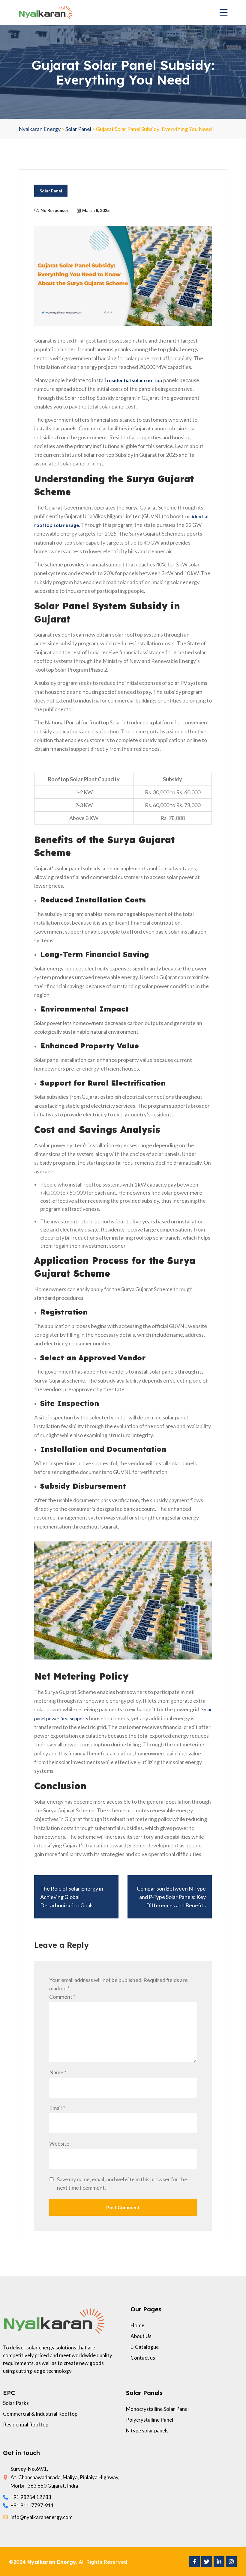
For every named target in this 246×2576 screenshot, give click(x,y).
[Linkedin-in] (219, 2562)
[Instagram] (231, 2562)
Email (57, 2108)
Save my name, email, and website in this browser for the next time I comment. (122, 2183)
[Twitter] (207, 2562)
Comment (62, 1997)
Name (58, 2072)
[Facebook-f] (194, 2562)
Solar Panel (51, 191)
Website (59, 2144)
